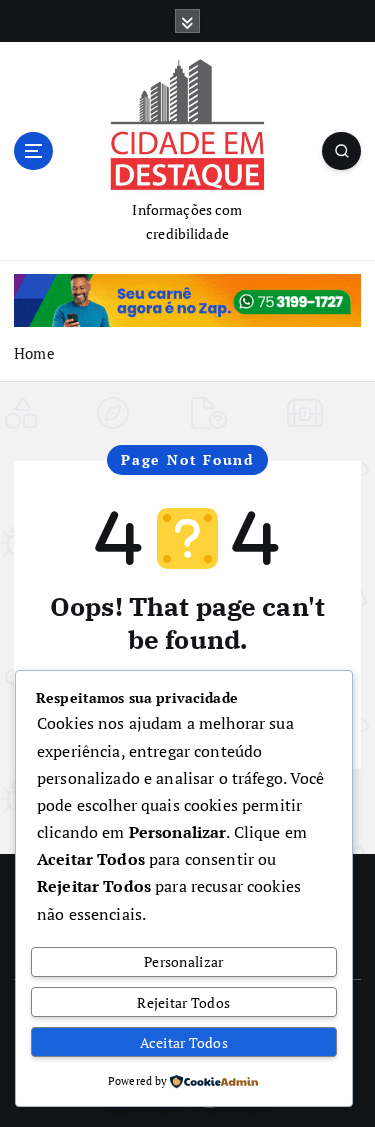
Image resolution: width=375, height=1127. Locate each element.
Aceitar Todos (184, 1042)
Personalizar (183, 961)
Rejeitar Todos (183, 1002)
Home (34, 353)
